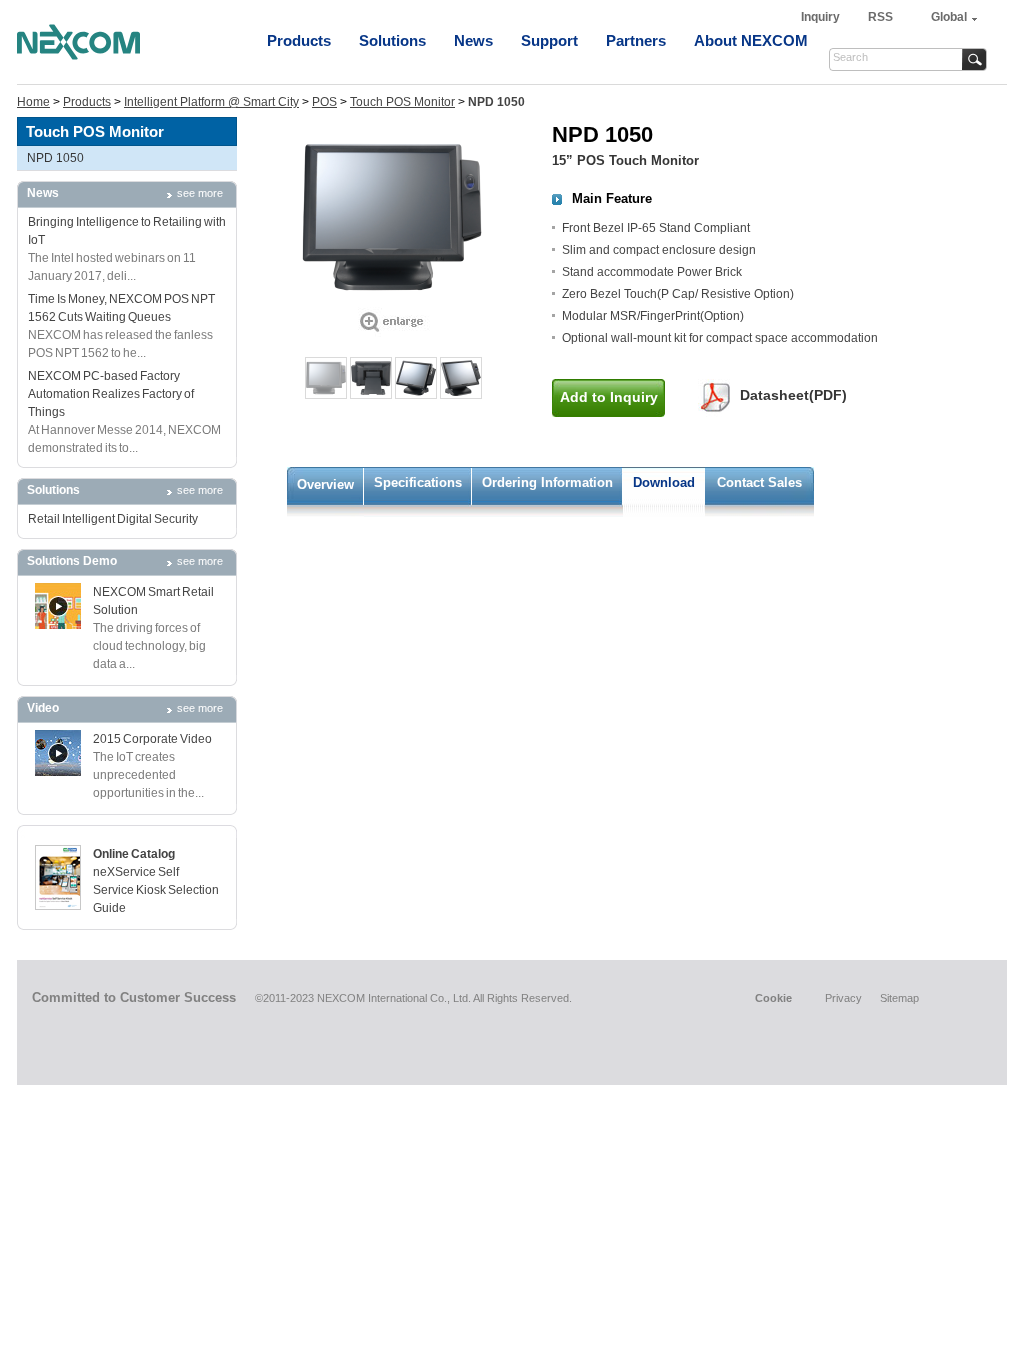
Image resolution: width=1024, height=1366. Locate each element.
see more (200, 193)
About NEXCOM (751, 40)
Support (549, 40)
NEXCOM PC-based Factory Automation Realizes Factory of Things (111, 394)
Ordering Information (547, 482)
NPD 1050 (55, 158)
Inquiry (822, 17)
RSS (880, 17)
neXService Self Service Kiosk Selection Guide (156, 890)
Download (664, 482)
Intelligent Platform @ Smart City (211, 102)
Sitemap (899, 998)
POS (324, 102)
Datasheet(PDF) (793, 395)
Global (949, 17)
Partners (636, 40)
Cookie (773, 998)
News (473, 40)
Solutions (392, 40)
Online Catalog (134, 854)
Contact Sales (759, 482)
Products (299, 40)
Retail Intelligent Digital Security (113, 519)
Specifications (418, 482)
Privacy (843, 998)
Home (33, 102)
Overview (325, 484)
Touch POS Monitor (402, 102)
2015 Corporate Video (152, 739)
